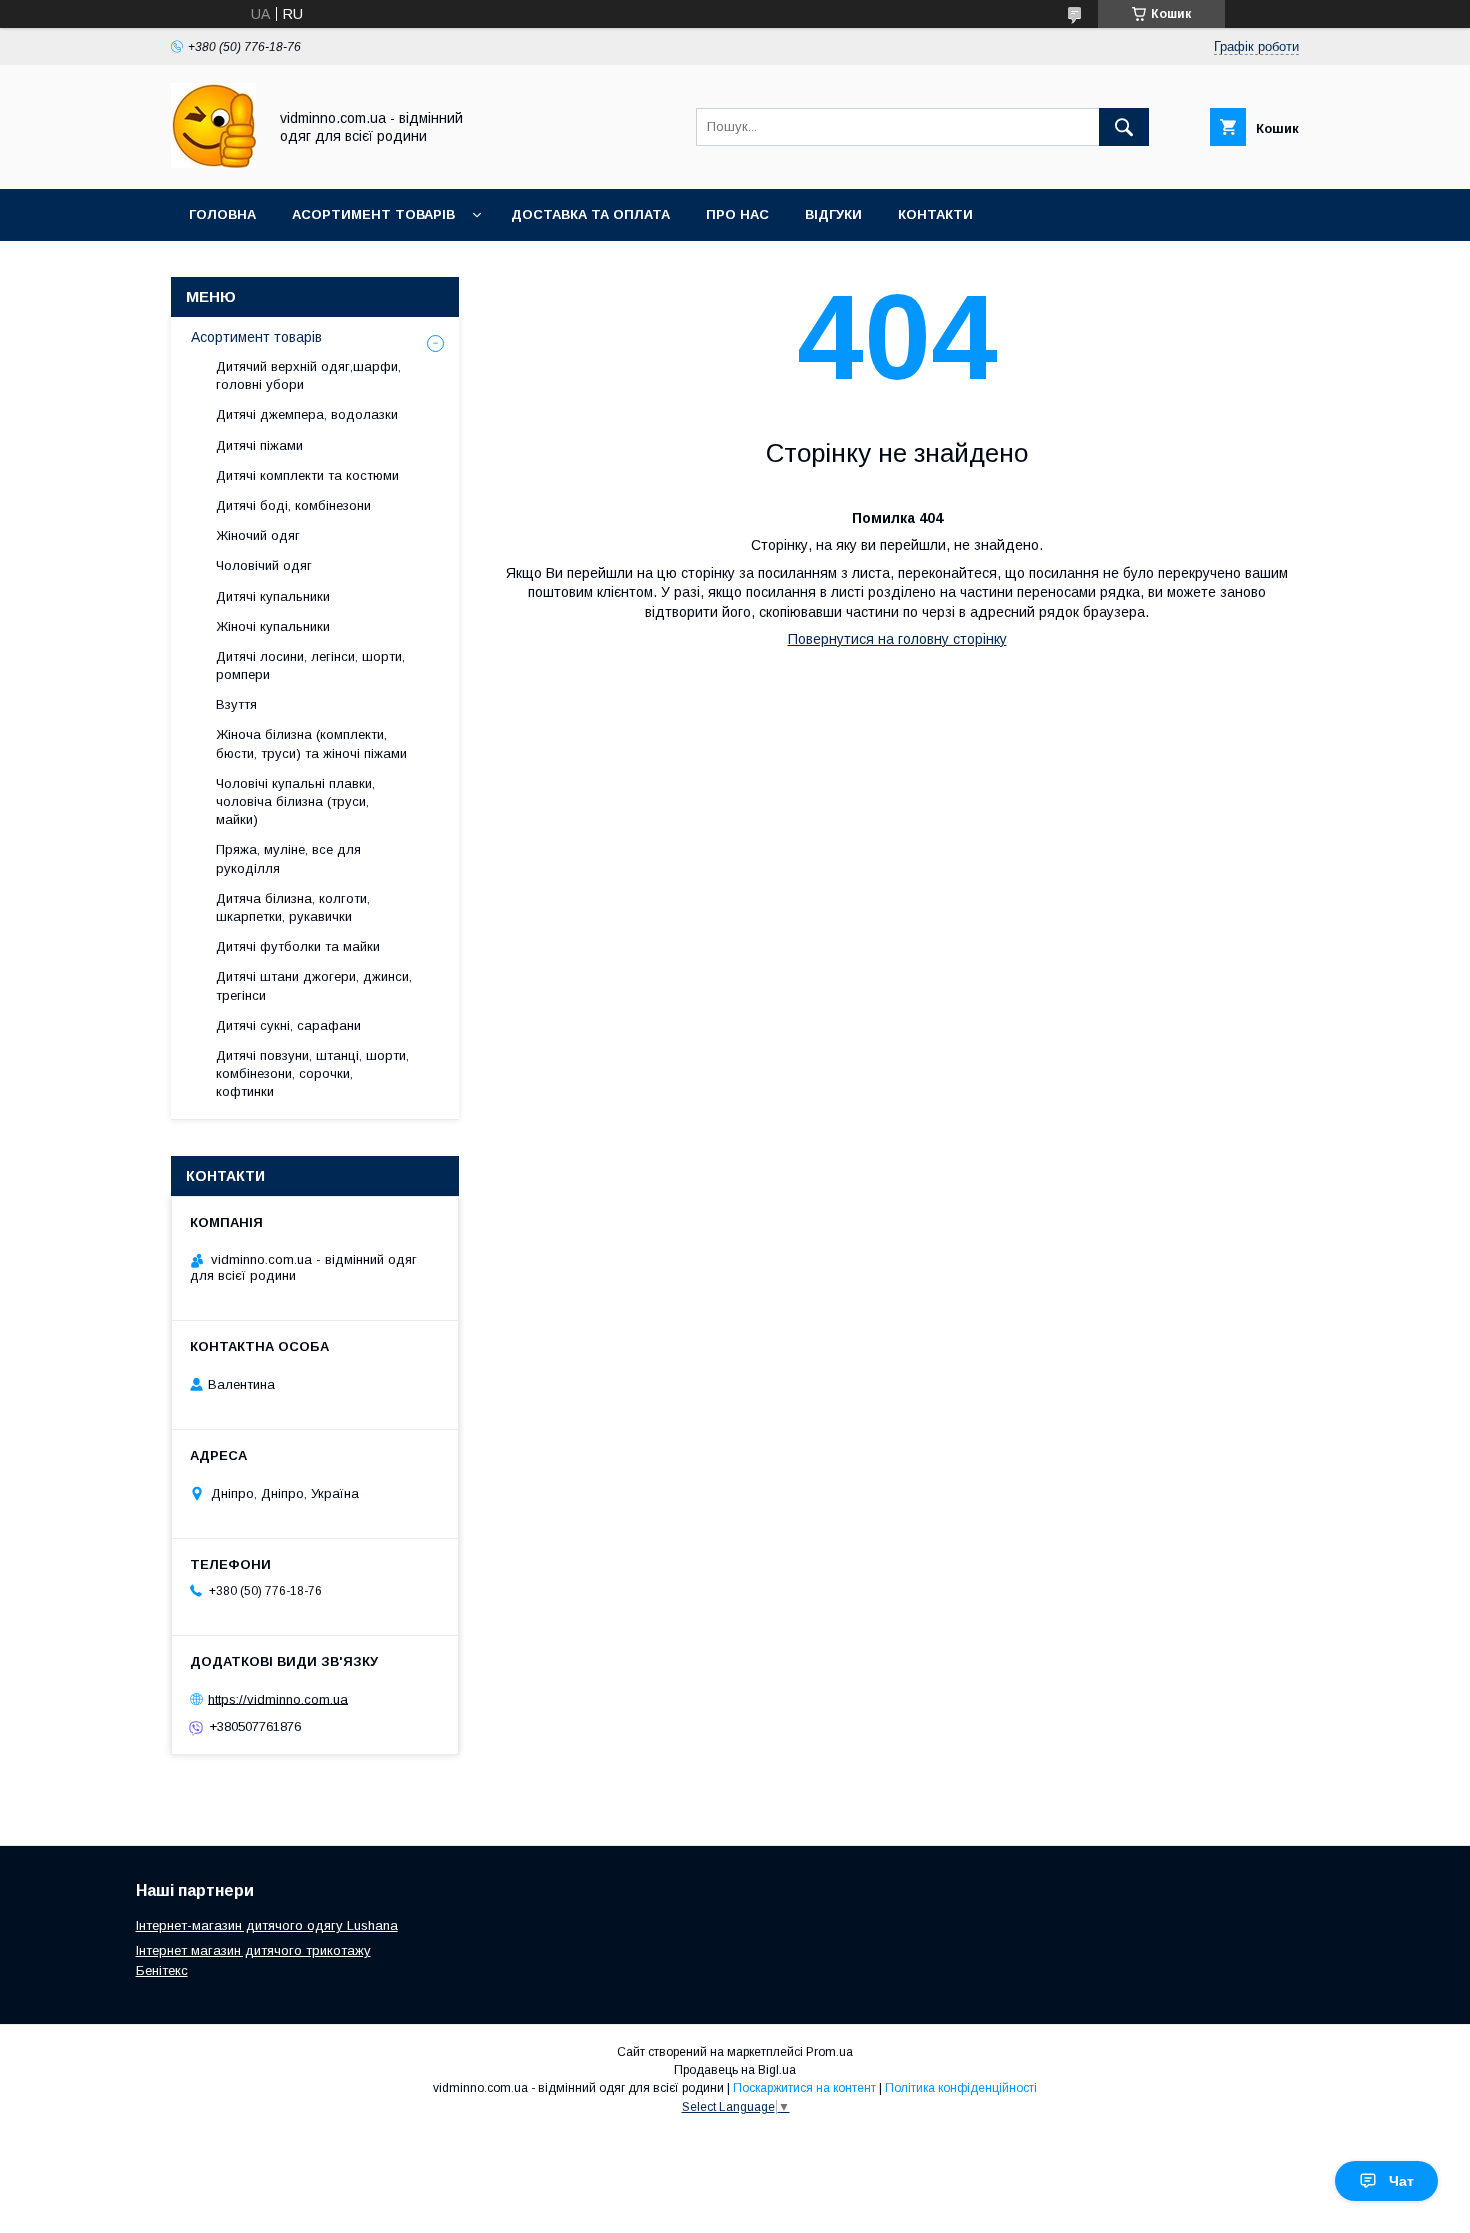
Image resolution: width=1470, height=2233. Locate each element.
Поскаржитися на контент (804, 2088)
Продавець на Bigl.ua (735, 2070)
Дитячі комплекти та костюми (307, 475)
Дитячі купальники (273, 596)
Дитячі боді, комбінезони (293, 505)
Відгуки (833, 214)
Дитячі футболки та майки (298, 946)
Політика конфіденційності (961, 2088)
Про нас (737, 214)
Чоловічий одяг (264, 565)
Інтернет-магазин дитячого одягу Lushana (267, 1925)
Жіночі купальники (273, 626)
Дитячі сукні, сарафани (288, 1025)
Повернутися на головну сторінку (897, 639)
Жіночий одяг (258, 535)
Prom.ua (829, 2052)
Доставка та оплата (590, 214)
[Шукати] (1124, 127)
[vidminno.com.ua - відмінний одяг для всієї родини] (213, 163)
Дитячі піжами (259, 445)
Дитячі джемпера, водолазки (307, 414)
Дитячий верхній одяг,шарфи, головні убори (308, 375)
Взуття (236, 704)
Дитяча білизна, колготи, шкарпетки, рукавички (293, 907)
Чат (1401, 2181)
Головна (222, 214)
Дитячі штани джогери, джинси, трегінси (314, 985)
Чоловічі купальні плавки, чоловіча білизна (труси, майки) (295, 801)
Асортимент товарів (373, 214)
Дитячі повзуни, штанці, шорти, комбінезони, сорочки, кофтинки (312, 1073)
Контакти (935, 214)
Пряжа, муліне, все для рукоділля (288, 858)
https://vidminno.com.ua (278, 1698)
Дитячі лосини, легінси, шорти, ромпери (310, 665)
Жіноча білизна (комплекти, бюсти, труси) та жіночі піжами (311, 743)
